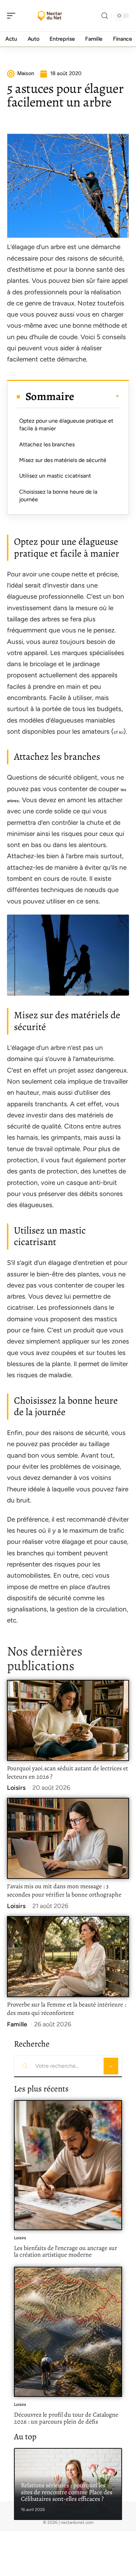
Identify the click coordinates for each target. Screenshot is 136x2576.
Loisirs (16, 1788)
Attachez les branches (47, 444)
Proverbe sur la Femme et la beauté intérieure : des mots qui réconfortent (66, 2009)
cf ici (119, 732)
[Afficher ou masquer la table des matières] (97, 396)
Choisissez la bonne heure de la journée (58, 496)
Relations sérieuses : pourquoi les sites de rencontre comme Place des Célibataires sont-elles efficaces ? (67, 2492)
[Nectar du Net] (50, 16)
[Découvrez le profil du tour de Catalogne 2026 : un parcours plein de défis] (68, 2332)
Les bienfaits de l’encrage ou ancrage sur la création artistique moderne (66, 2251)
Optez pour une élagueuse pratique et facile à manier (66, 425)
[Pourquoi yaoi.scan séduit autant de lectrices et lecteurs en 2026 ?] (68, 1720)
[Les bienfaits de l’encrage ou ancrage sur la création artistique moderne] (68, 2165)
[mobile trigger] (13, 16)
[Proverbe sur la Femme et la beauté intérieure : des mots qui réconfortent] (68, 1957)
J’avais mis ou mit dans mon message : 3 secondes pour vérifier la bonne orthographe (64, 1890)
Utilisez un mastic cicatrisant (55, 476)
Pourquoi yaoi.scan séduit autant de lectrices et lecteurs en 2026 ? (67, 1772)
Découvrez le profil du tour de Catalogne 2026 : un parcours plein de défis (66, 2418)
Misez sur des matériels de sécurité (63, 460)
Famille (17, 2024)
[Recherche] (105, 16)
